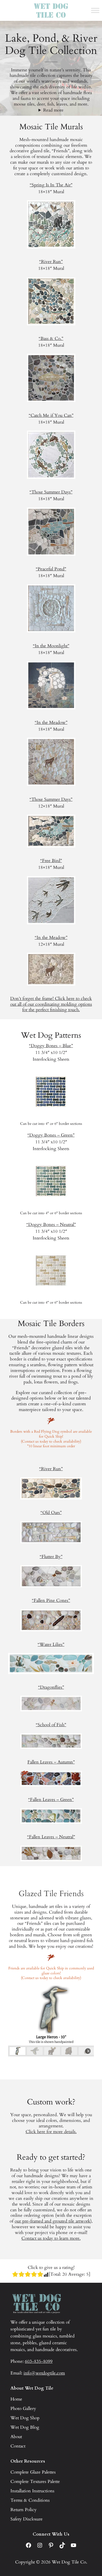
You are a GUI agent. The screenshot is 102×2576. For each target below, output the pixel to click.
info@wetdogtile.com (44, 2373)
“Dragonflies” (51, 1687)
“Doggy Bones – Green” (51, 1135)
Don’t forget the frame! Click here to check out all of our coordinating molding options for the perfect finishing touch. (51, 1004)
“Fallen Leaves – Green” (51, 1800)
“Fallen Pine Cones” (51, 1600)
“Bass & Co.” (51, 338)
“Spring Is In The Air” (51, 185)
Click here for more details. (51, 2132)
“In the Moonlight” (51, 646)
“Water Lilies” (51, 1644)
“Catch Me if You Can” (51, 415)
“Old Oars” (51, 1513)
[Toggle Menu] (95, 10)
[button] (18, 2051)
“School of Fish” (51, 1725)
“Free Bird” (51, 861)
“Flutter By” (51, 1557)
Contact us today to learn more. (51, 2238)
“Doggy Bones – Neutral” (51, 1225)
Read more (53, 110)
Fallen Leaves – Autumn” (51, 1762)
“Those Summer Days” (51, 492)
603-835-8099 (39, 2361)
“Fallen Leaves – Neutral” (51, 1837)
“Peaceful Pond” (51, 569)
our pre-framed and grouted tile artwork (52, 2221)
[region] (51, 2021)
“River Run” (51, 262)
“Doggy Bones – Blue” (51, 1046)
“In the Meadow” (51, 722)
